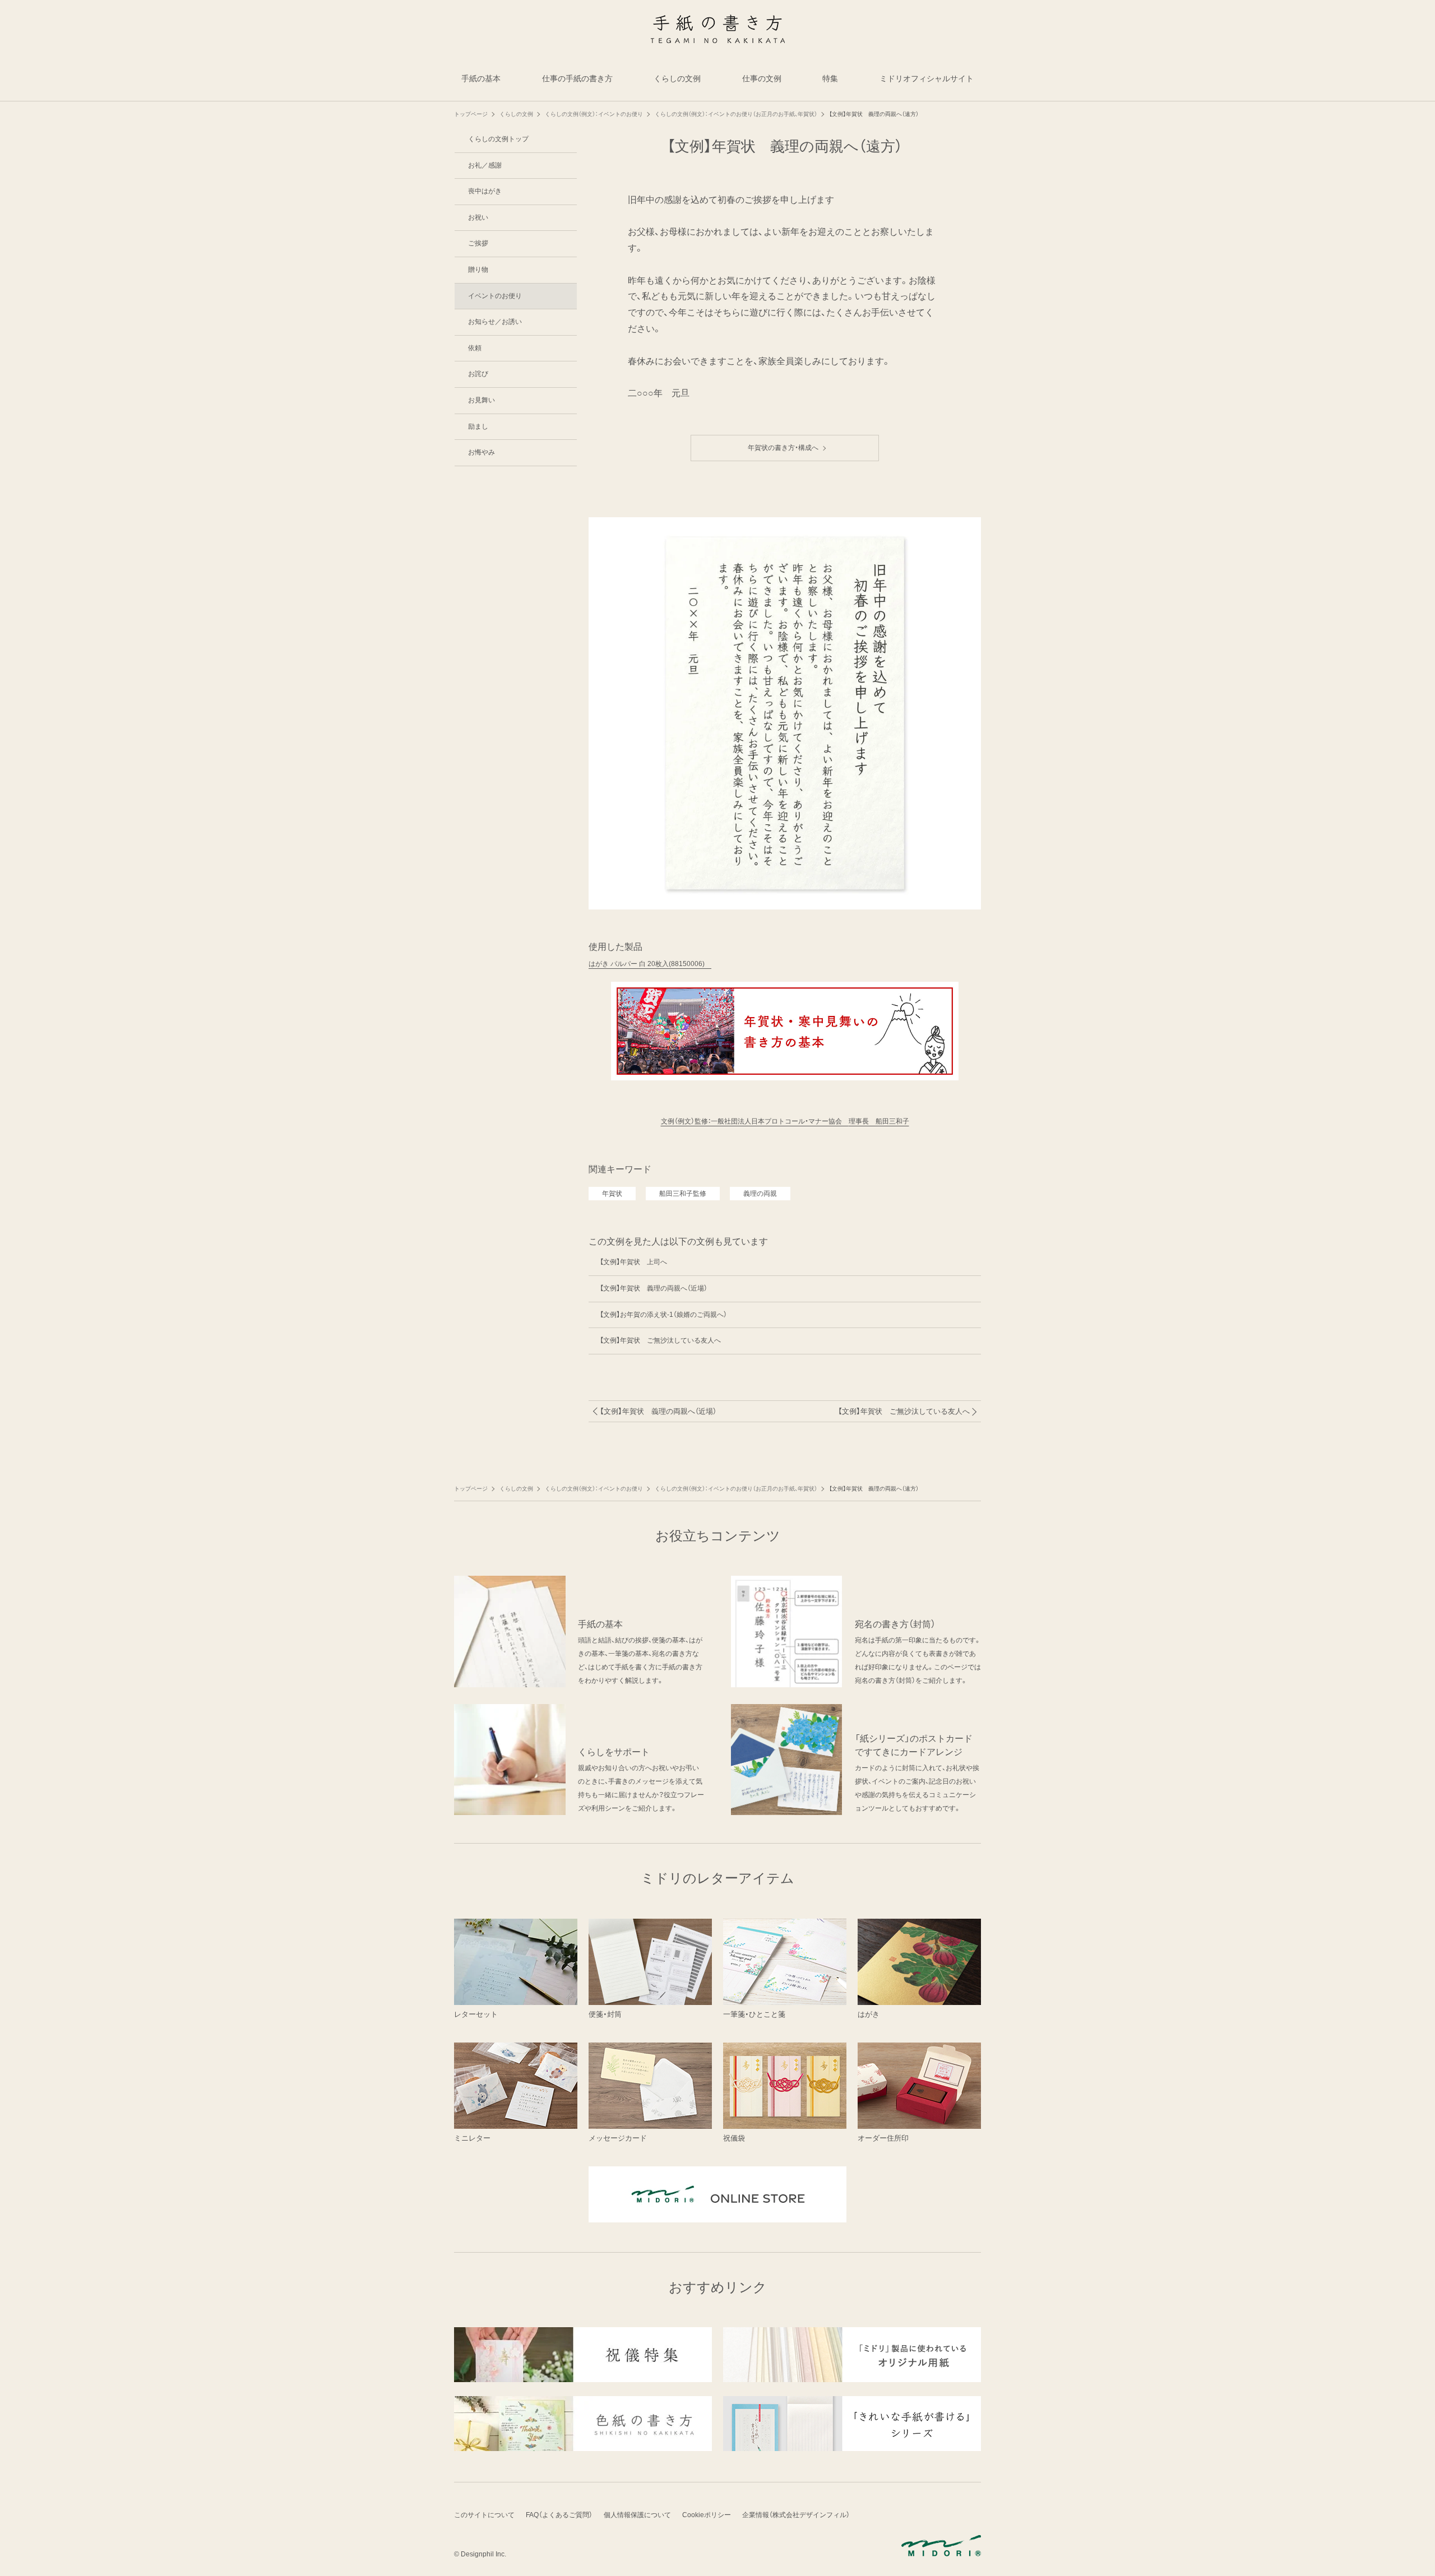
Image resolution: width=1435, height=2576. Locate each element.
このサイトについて (484, 2515)
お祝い (478, 217)
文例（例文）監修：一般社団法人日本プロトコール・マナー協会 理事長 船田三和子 (785, 1121)
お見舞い (482, 400)
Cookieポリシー (707, 2515)
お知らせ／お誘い (495, 322)
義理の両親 (760, 1194)
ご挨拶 (478, 243)
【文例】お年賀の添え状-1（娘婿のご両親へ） (663, 1315)
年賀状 (612, 1194)
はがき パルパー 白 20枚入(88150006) (650, 964)
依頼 (475, 348)
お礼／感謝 (485, 165)
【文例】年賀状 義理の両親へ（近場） (654, 1288)
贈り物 (478, 270)
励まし (478, 426)
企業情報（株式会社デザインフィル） (796, 2515)
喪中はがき (485, 191)
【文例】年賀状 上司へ (633, 1262)
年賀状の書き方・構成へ (786, 448)
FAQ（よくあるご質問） (559, 2515)
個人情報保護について (637, 2515)
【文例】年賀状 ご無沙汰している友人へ (660, 1340)
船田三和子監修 (683, 1194)
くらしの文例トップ (498, 139)
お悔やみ (482, 452)
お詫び (478, 374)
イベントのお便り (495, 296)
